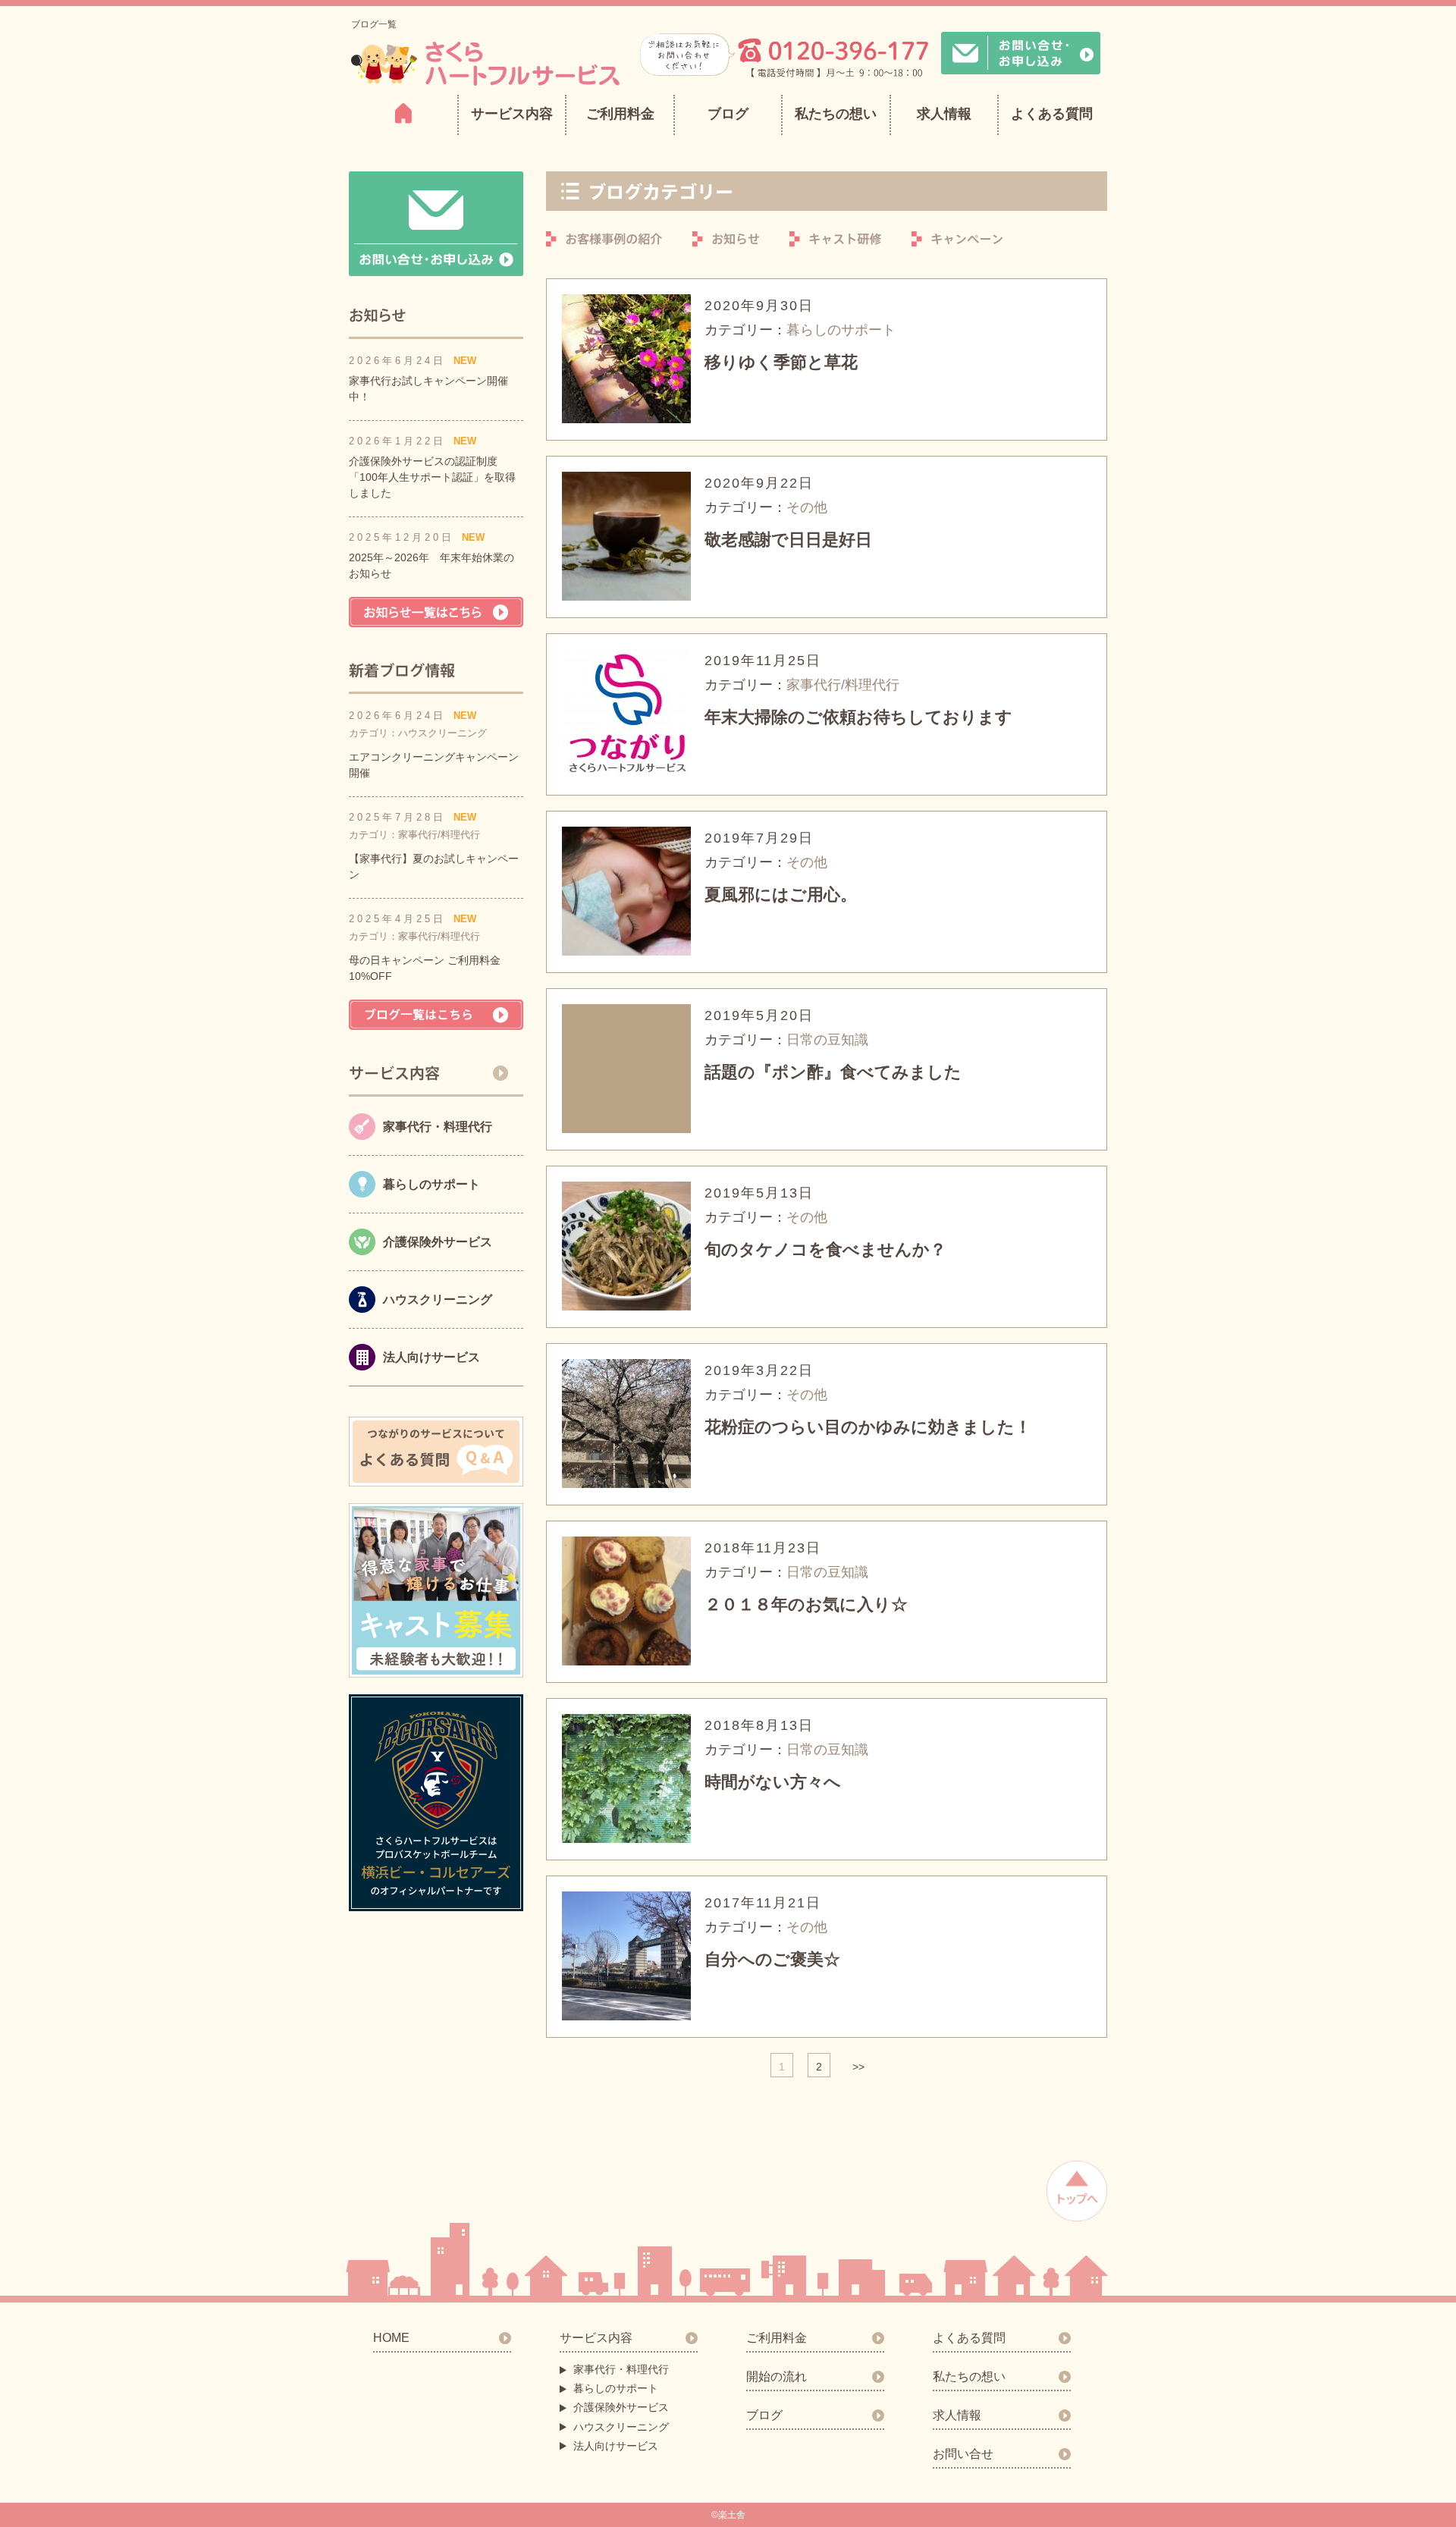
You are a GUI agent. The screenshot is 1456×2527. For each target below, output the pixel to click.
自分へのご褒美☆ (772, 1959)
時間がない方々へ (773, 1782)
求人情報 (944, 114)
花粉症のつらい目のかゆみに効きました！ (868, 1427)
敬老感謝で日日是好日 (788, 540)
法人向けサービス (616, 2446)
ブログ (728, 114)
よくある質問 (1052, 114)
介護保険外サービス (621, 2407)
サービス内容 (596, 2338)
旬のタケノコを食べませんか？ (825, 1249)
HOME (391, 2338)
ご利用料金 (620, 114)
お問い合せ (963, 2454)
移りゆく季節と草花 (781, 362)
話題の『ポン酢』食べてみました (833, 1072)
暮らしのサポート (616, 2388)
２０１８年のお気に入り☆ (806, 1604)
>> (858, 2067)
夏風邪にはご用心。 (781, 895)
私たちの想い (836, 114)
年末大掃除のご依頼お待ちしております (858, 717)
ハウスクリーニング (621, 2427)
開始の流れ (777, 2376)
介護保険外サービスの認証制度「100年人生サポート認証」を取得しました (432, 477)
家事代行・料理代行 (621, 2369)
